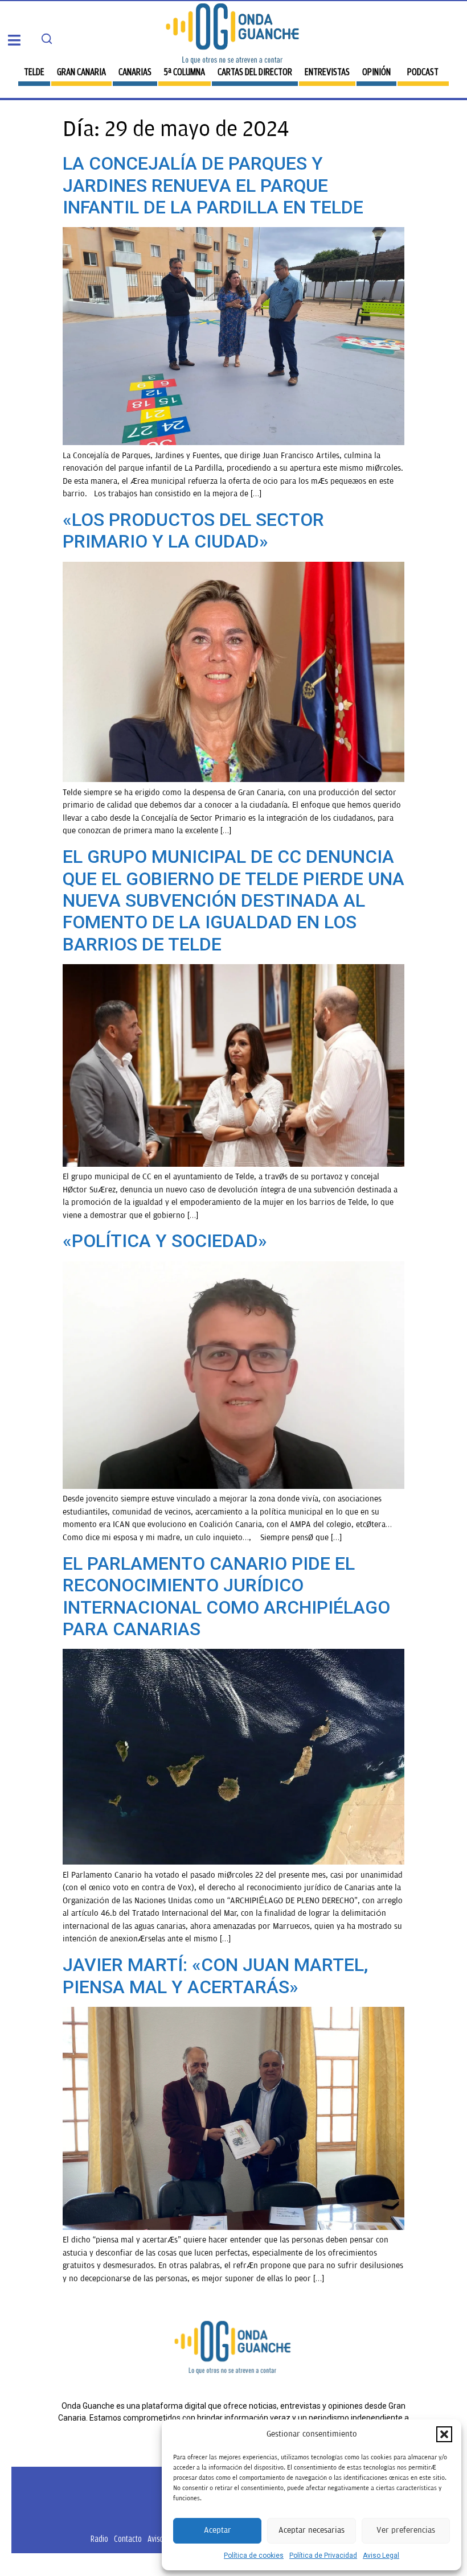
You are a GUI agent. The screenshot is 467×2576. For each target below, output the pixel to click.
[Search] (47, 39)
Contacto (128, 2539)
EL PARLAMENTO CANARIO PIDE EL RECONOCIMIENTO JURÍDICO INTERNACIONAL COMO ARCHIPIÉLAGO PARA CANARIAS (226, 1596)
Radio (99, 2539)
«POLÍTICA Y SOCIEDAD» (165, 1241)
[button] (444, 2434)
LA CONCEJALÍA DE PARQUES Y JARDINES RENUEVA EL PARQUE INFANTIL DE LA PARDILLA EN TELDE (213, 185)
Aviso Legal (381, 2556)
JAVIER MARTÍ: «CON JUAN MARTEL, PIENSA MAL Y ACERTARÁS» (215, 1976)
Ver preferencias (406, 2530)
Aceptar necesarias (312, 2530)
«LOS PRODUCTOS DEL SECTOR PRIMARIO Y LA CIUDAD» (193, 530)
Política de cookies (254, 2556)
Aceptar (218, 2530)
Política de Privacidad (323, 2556)
